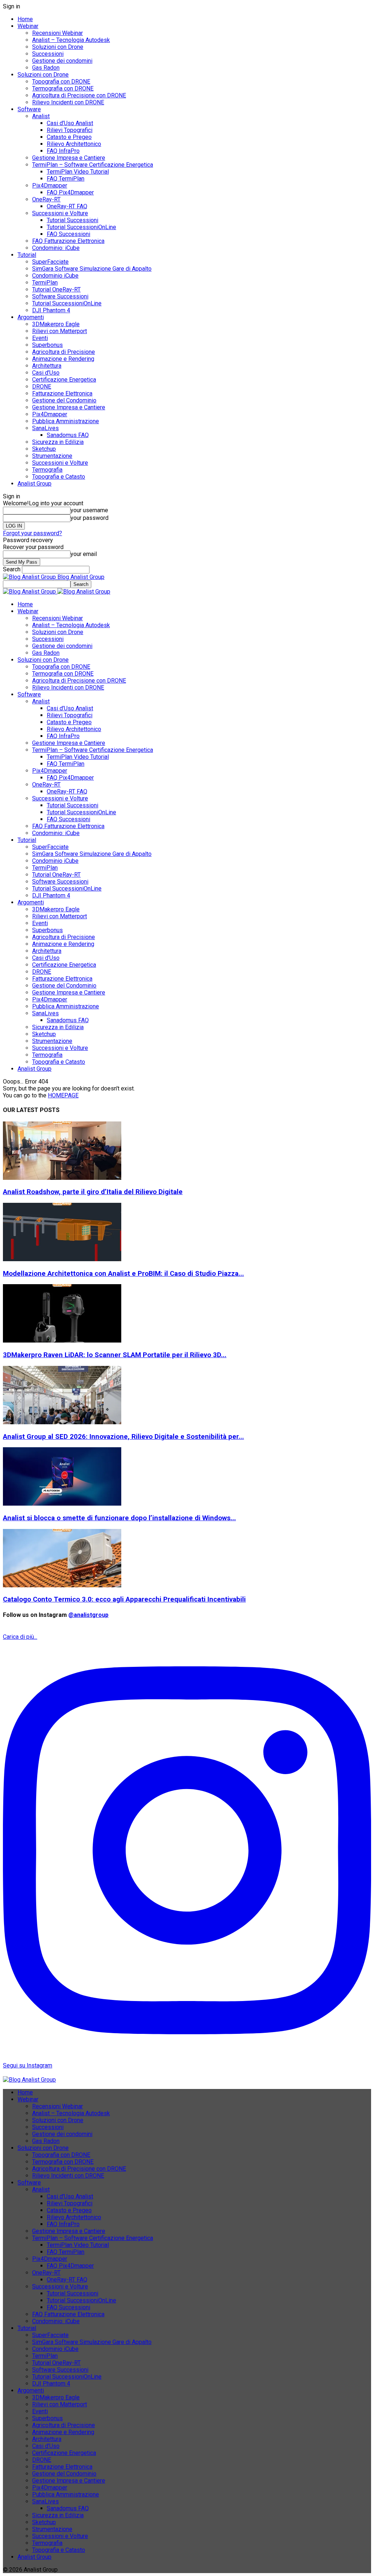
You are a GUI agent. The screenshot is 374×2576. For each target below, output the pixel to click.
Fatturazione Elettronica (62, 393)
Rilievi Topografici (70, 130)
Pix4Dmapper (50, 186)
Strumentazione (52, 456)
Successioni (48, 54)
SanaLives (45, 428)
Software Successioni (60, 296)
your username (89, 510)
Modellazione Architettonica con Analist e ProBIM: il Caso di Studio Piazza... (123, 1274)
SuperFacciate (50, 262)
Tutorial (27, 255)
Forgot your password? (33, 533)
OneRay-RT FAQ (67, 206)
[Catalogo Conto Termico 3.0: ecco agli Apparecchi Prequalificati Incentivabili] (62, 1585)
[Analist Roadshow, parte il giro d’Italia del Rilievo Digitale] (62, 1178)
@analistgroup (88, 1615)
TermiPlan (45, 283)
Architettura (47, 366)
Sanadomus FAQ (68, 435)
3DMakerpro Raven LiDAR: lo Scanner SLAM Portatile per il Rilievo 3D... (115, 1355)
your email (84, 554)
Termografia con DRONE (63, 88)
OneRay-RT (46, 199)
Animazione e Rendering (63, 359)
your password (89, 518)
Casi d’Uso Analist (70, 123)
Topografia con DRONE (61, 82)
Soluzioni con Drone (58, 47)
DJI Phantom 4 (51, 310)
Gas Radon (46, 68)
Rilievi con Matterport (60, 331)
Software (29, 109)
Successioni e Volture (60, 213)
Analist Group (35, 484)
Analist (41, 116)
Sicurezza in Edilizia (58, 442)
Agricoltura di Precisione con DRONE (79, 95)
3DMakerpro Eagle (56, 324)
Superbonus (47, 345)
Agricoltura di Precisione (64, 352)
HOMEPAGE (63, 1095)
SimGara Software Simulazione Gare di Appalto (92, 269)
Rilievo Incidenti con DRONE (68, 102)
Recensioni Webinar (58, 33)
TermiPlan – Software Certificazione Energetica (93, 165)
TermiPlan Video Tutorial (78, 172)
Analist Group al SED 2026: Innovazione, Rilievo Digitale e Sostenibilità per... (123, 1437)
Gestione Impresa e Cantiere (69, 158)
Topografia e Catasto (59, 477)
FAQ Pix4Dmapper (70, 192)
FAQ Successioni (68, 234)
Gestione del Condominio (64, 400)
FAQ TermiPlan (66, 179)
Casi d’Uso (46, 373)
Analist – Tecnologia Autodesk (71, 40)
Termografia (47, 470)
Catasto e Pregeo (69, 137)
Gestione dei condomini (62, 61)
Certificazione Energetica (64, 380)
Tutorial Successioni (72, 220)
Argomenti (31, 317)
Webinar (28, 26)
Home (25, 19)
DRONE (42, 387)
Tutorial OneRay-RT (56, 289)
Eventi (40, 338)
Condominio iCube (55, 276)
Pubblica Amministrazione (66, 421)
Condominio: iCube (56, 248)
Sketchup (44, 449)
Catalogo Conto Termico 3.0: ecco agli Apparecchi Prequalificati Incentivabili (124, 1599)
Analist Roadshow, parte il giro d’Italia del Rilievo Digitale (93, 1192)
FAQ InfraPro (63, 151)
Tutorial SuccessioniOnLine (81, 227)
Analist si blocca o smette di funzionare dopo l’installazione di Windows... (119, 1518)
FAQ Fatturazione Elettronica (68, 241)
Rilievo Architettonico (74, 144)
